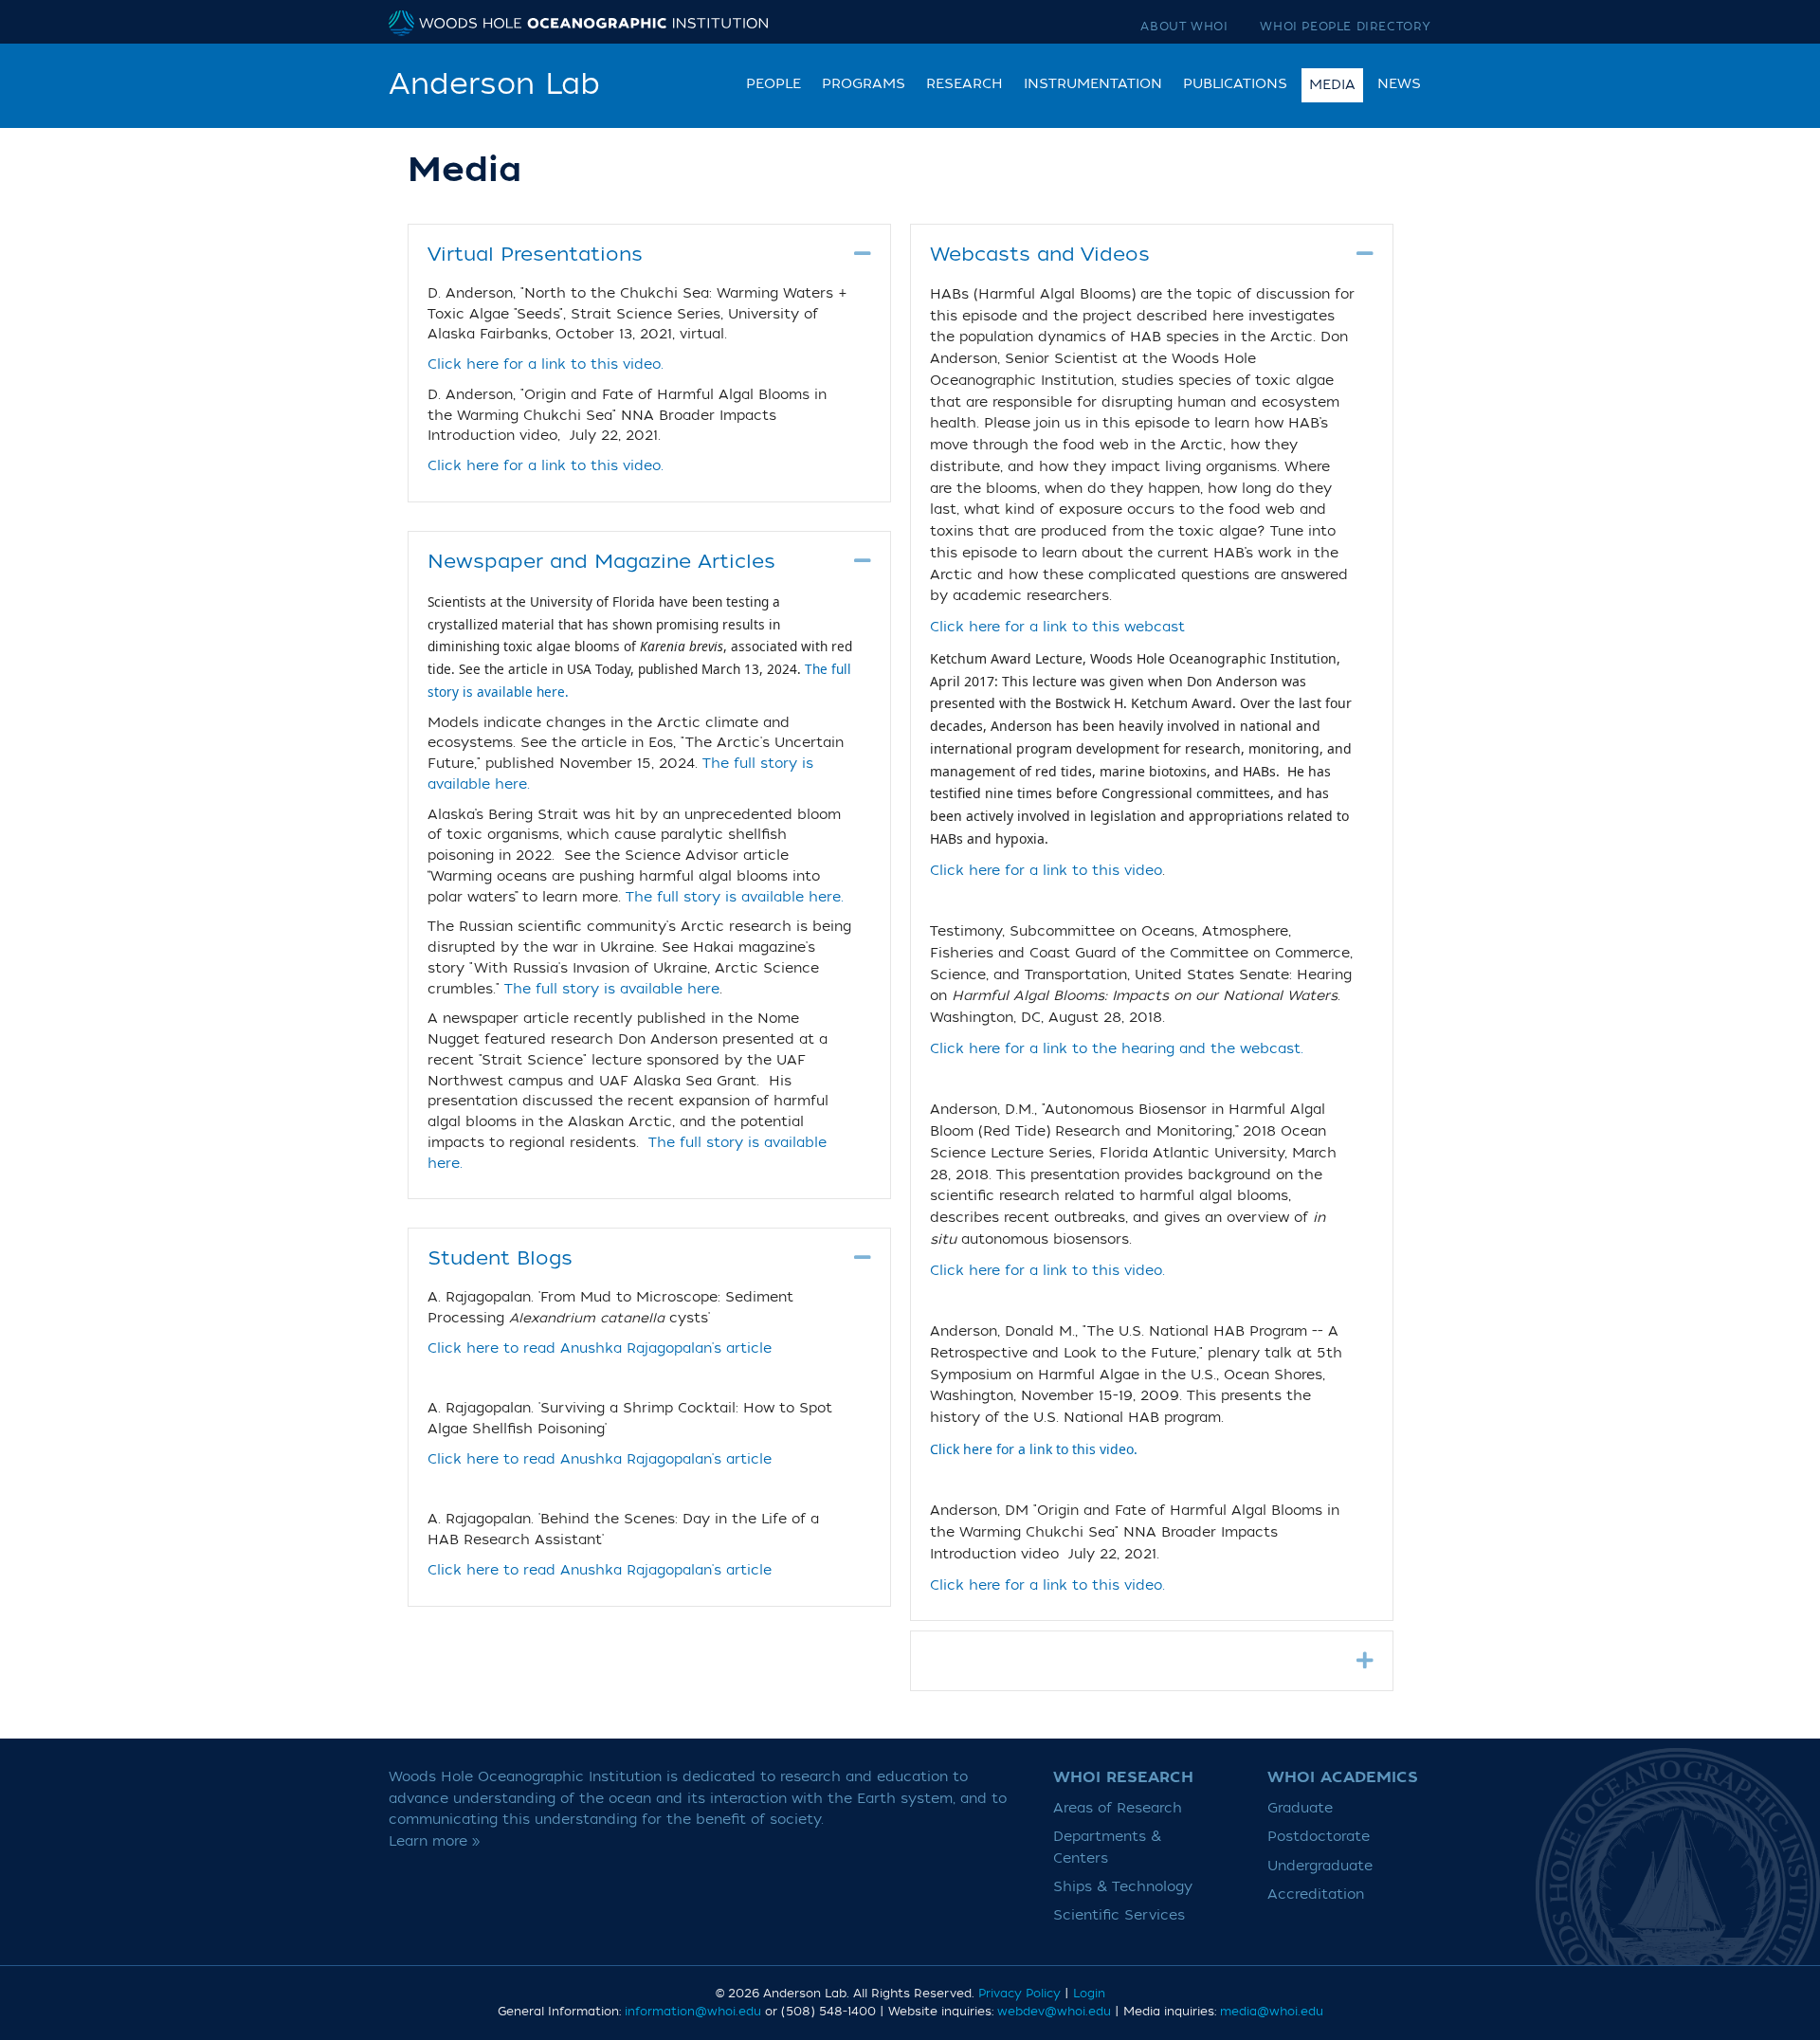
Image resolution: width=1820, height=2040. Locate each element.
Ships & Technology (1123, 1887)
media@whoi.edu (1272, 2012)
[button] (863, 254)
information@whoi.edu (693, 2012)
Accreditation (1316, 1894)
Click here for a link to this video (1046, 871)
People (773, 84)
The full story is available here (612, 990)
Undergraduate (1320, 1866)
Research (965, 84)
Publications (1235, 84)
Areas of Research (1118, 1808)
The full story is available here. (735, 898)
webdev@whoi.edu (1054, 2012)
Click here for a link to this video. (546, 365)
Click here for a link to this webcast (1057, 627)
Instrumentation (1093, 84)
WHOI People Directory (1346, 27)
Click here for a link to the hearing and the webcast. (1117, 1049)
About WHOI (1184, 27)
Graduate (1300, 1808)
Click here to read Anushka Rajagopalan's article (600, 1349)
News (1399, 84)
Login (1089, 1994)
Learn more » (435, 1841)
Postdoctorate (1319, 1837)
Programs (864, 84)
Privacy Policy (1019, 1994)
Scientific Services (1119, 1915)
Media (1332, 85)
